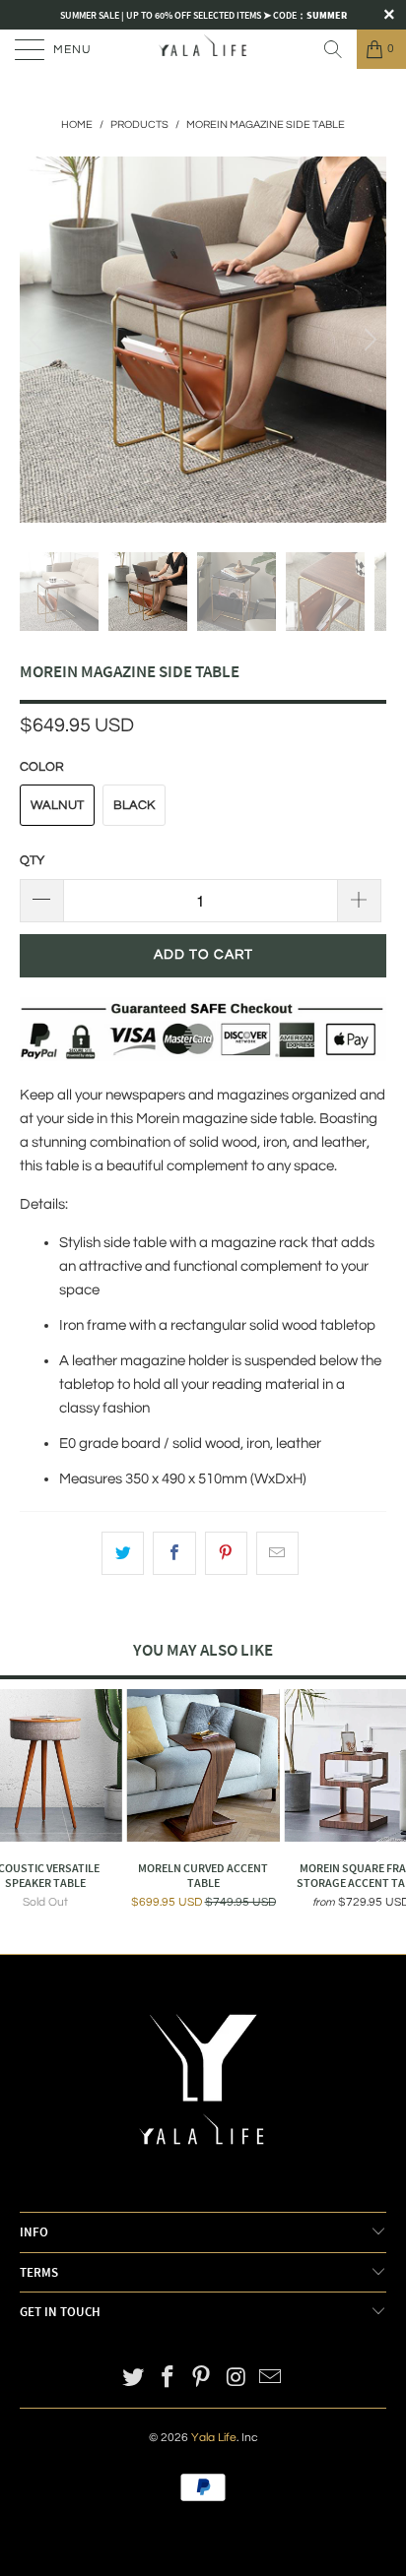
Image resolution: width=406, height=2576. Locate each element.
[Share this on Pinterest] (226, 1553)
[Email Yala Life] (271, 2380)
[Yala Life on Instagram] (237, 2380)
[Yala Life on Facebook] (168, 2380)
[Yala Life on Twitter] (134, 2380)
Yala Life (214, 2438)
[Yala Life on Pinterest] (202, 2380)
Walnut (57, 805)
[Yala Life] (203, 49)
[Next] (368, 340)
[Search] (333, 49)
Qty (32, 860)
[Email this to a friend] (277, 1553)
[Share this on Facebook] (174, 1553)
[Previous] (38, 340)
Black (134, 805)
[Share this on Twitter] (123, 1553)
